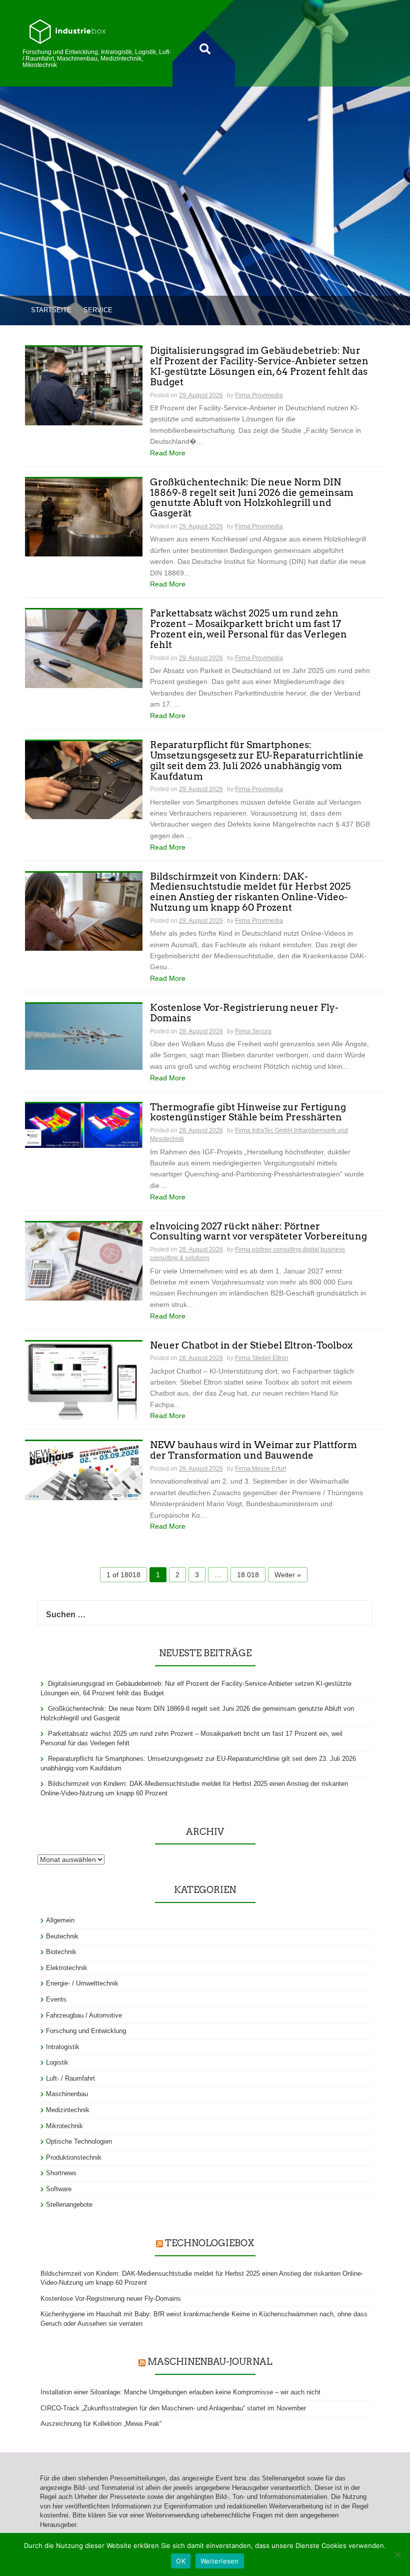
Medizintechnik (68, 2110)
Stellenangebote (69, 2204)
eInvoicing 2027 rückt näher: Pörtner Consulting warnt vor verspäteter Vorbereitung (258, 1232)
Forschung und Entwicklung (86, 2031)
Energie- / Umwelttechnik (82, 1983)
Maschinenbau (67, 2094)
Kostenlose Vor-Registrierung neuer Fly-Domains (244, 1013)
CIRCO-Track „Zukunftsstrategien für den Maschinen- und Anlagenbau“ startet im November (173, 2408)
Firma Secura (253, 1031)
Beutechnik (62, 1936)
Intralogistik (63, 2047)
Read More (168, 453)
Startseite (51, 310)
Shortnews (61, 2173)
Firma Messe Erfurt (260, 1469)
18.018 (248, 1575)
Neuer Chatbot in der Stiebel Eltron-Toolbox (251, 1346)
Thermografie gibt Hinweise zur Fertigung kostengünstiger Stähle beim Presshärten (248, 1113)
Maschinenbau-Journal (210, 2362)
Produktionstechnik (74, 2157)
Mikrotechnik (64, 2126)
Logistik (57, 2062)
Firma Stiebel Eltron (262, 1358)
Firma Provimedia (259, 395)
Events (56, 1999)
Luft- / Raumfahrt (70, 2078)
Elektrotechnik (67, 1968)
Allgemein (60, 1920)
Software (59, 2189)
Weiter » (288, 1575)
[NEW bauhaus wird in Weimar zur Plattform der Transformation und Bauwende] (84, 1470)
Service (98, 310)
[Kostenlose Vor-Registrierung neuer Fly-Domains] (84, 1036)
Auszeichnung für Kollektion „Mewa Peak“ (101, 2424)
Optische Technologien (79, 2141)
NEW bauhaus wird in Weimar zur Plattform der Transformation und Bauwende (253, 1451)
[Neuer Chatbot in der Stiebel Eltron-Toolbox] (84, 1380)
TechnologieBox (209, 2243)
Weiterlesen (220, 2561)
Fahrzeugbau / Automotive (84, 2015)
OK (181, 2561)
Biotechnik (61, 1952)
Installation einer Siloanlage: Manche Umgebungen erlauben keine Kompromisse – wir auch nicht (180, 2392)
